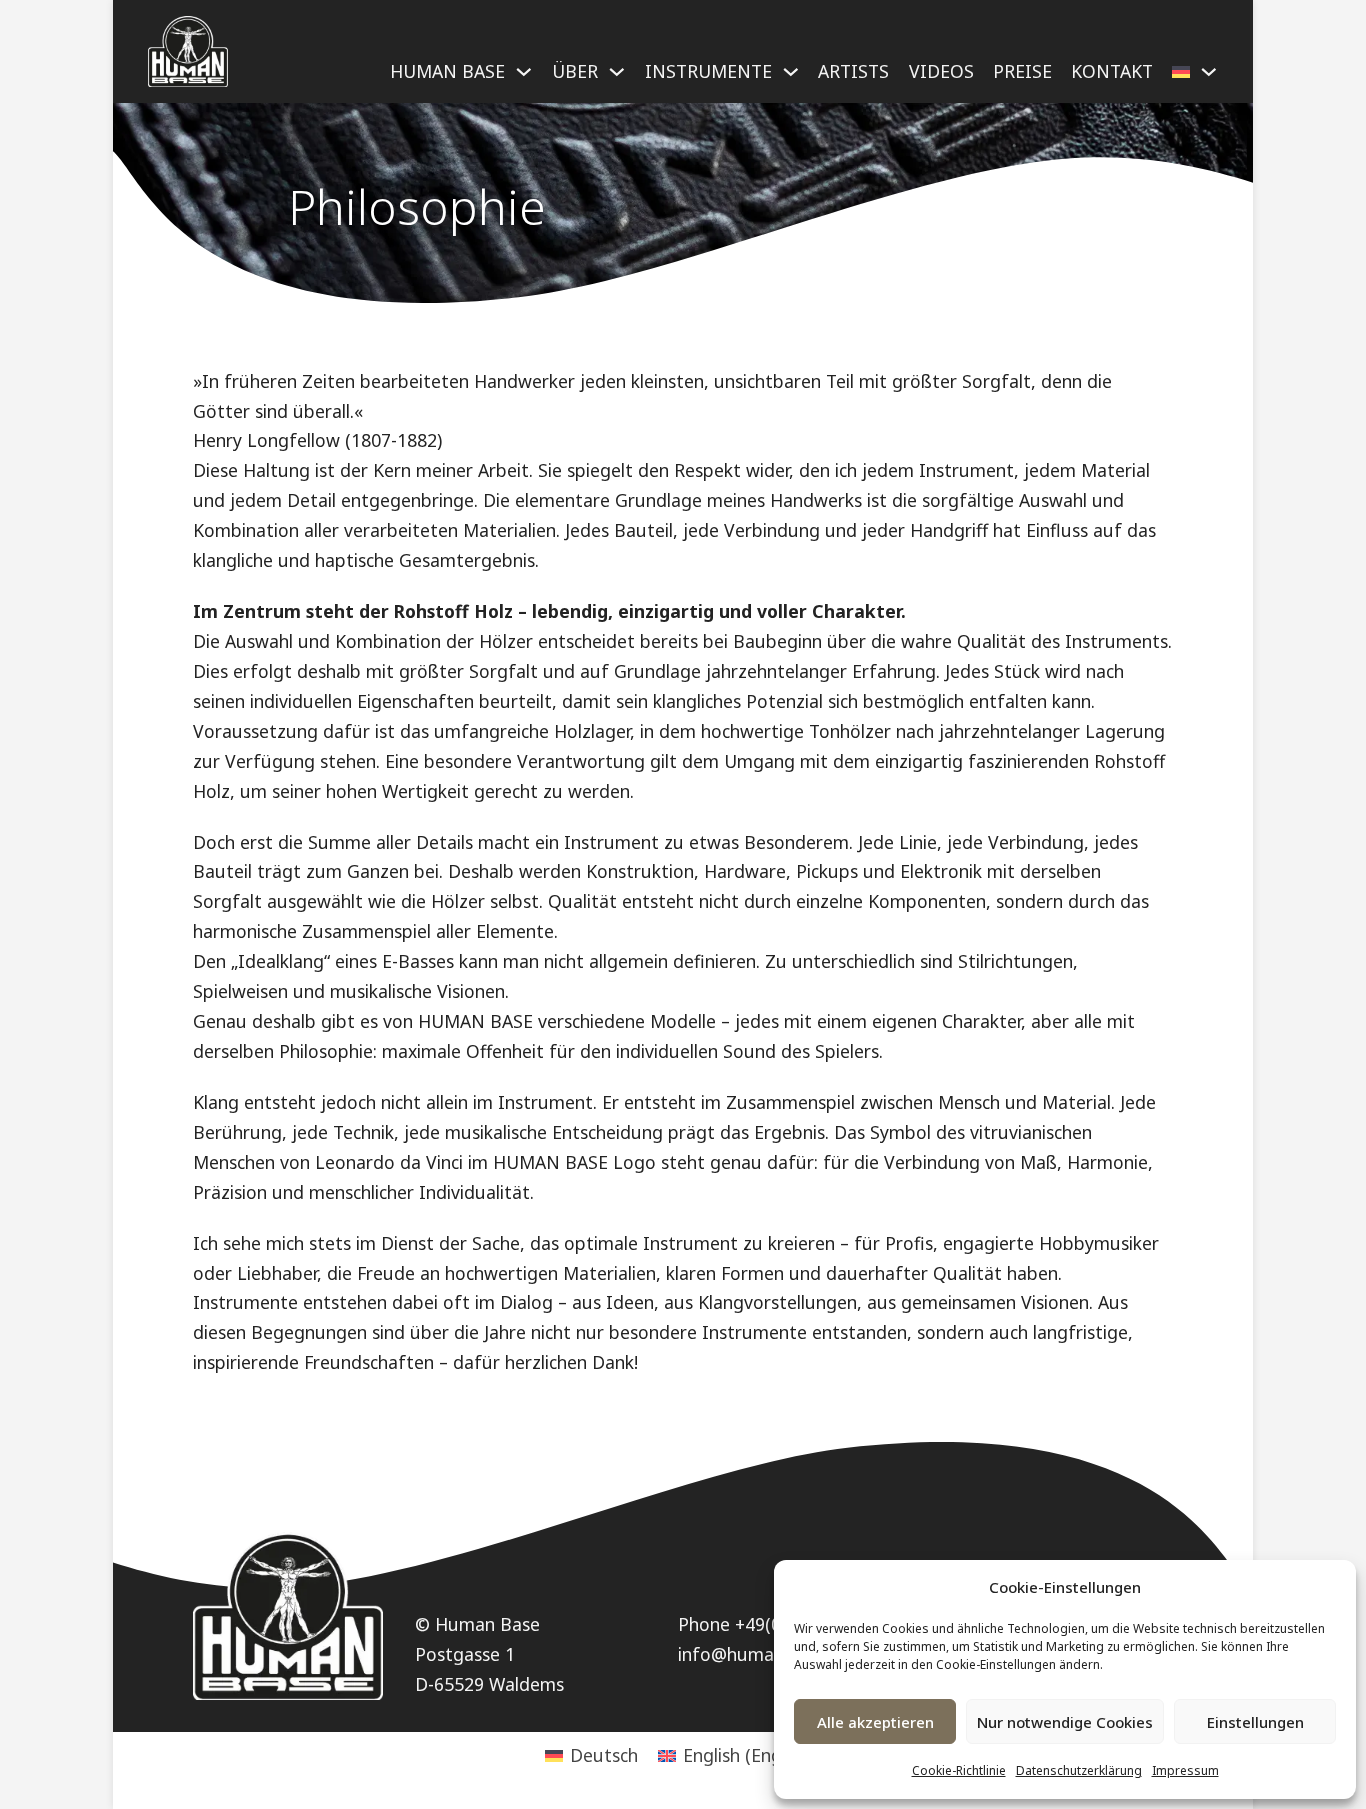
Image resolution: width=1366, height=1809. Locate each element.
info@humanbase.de (763, 1654)
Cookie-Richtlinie (959, 1770)
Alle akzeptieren (875, 1722)
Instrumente (708, 71)
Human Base (447, 71)
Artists (853, 71)
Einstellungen (1255, 1722)
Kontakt (1112, 71)
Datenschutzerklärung (1079, 1770)
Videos (941, 71)
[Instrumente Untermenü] (791, 80)
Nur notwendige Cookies (1065, 1722)
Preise (1022, 71)
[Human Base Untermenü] (524, 80)
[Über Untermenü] (617, 80)
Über (575, 71)
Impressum (1185, 1770)
